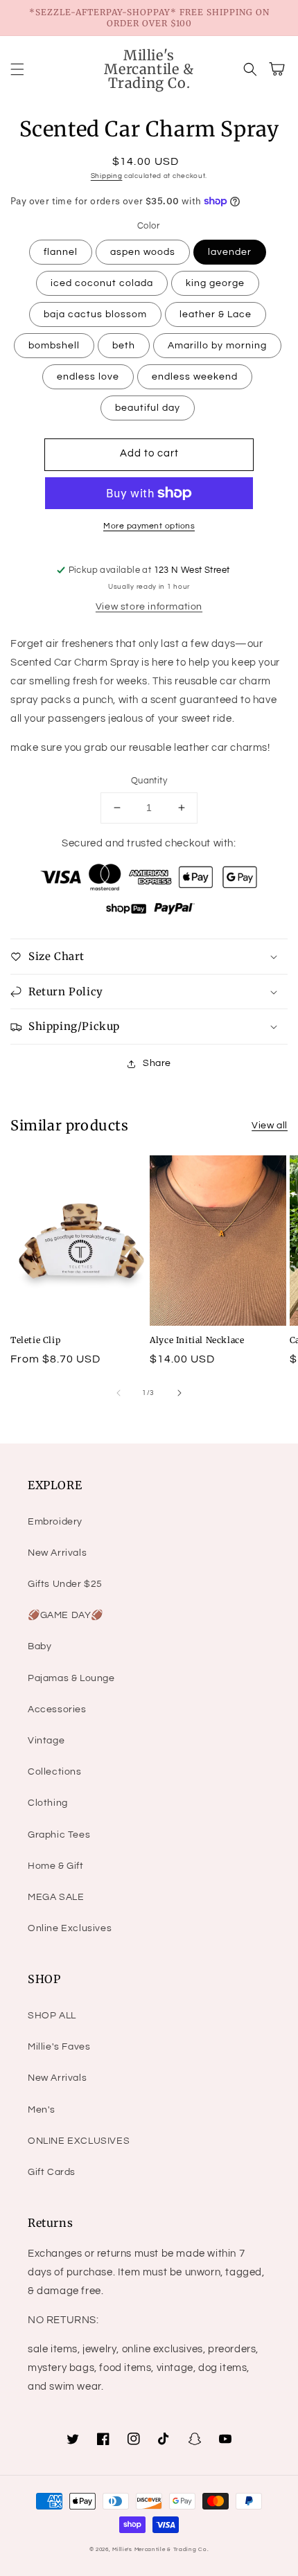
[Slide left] (119, 1393)
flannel (61, 252)
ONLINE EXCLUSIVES (79, 2141)
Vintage (46, 1741)
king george (215, 283)
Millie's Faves (59, 2047)
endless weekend (195, 377)
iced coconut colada (102, 283)
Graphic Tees (59, 1835)
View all (270, 1126)
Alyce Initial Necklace (197, 1340)
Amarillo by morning (217, 346)
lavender (230, 252)
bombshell (54, 346)
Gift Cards (52, 2172)
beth (124, 346)
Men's (42, 2110)
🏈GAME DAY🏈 (65, 1615)
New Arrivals (57, 1553)
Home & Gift (56, 1866)
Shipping (107, 176)
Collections (55, 1772)
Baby (40, 1646)
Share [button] (157, 1063)
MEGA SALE (56, 1897)
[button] (17, 69)
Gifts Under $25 (65, 1584)
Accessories (57, 1709)
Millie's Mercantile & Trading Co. (160, 2549)
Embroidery (55, 1522)
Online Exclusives (70, 1928)
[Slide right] (179, 1393)
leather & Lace (216, 314)
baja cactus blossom (95, 314)
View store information (149, 607)
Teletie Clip (35, 1340)
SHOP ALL (52, 2016)
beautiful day (148, 408)
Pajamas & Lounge (71, 1678)
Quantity (149, 781)
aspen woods (143, 252)
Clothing (48, 1803)
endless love (88, 377)
